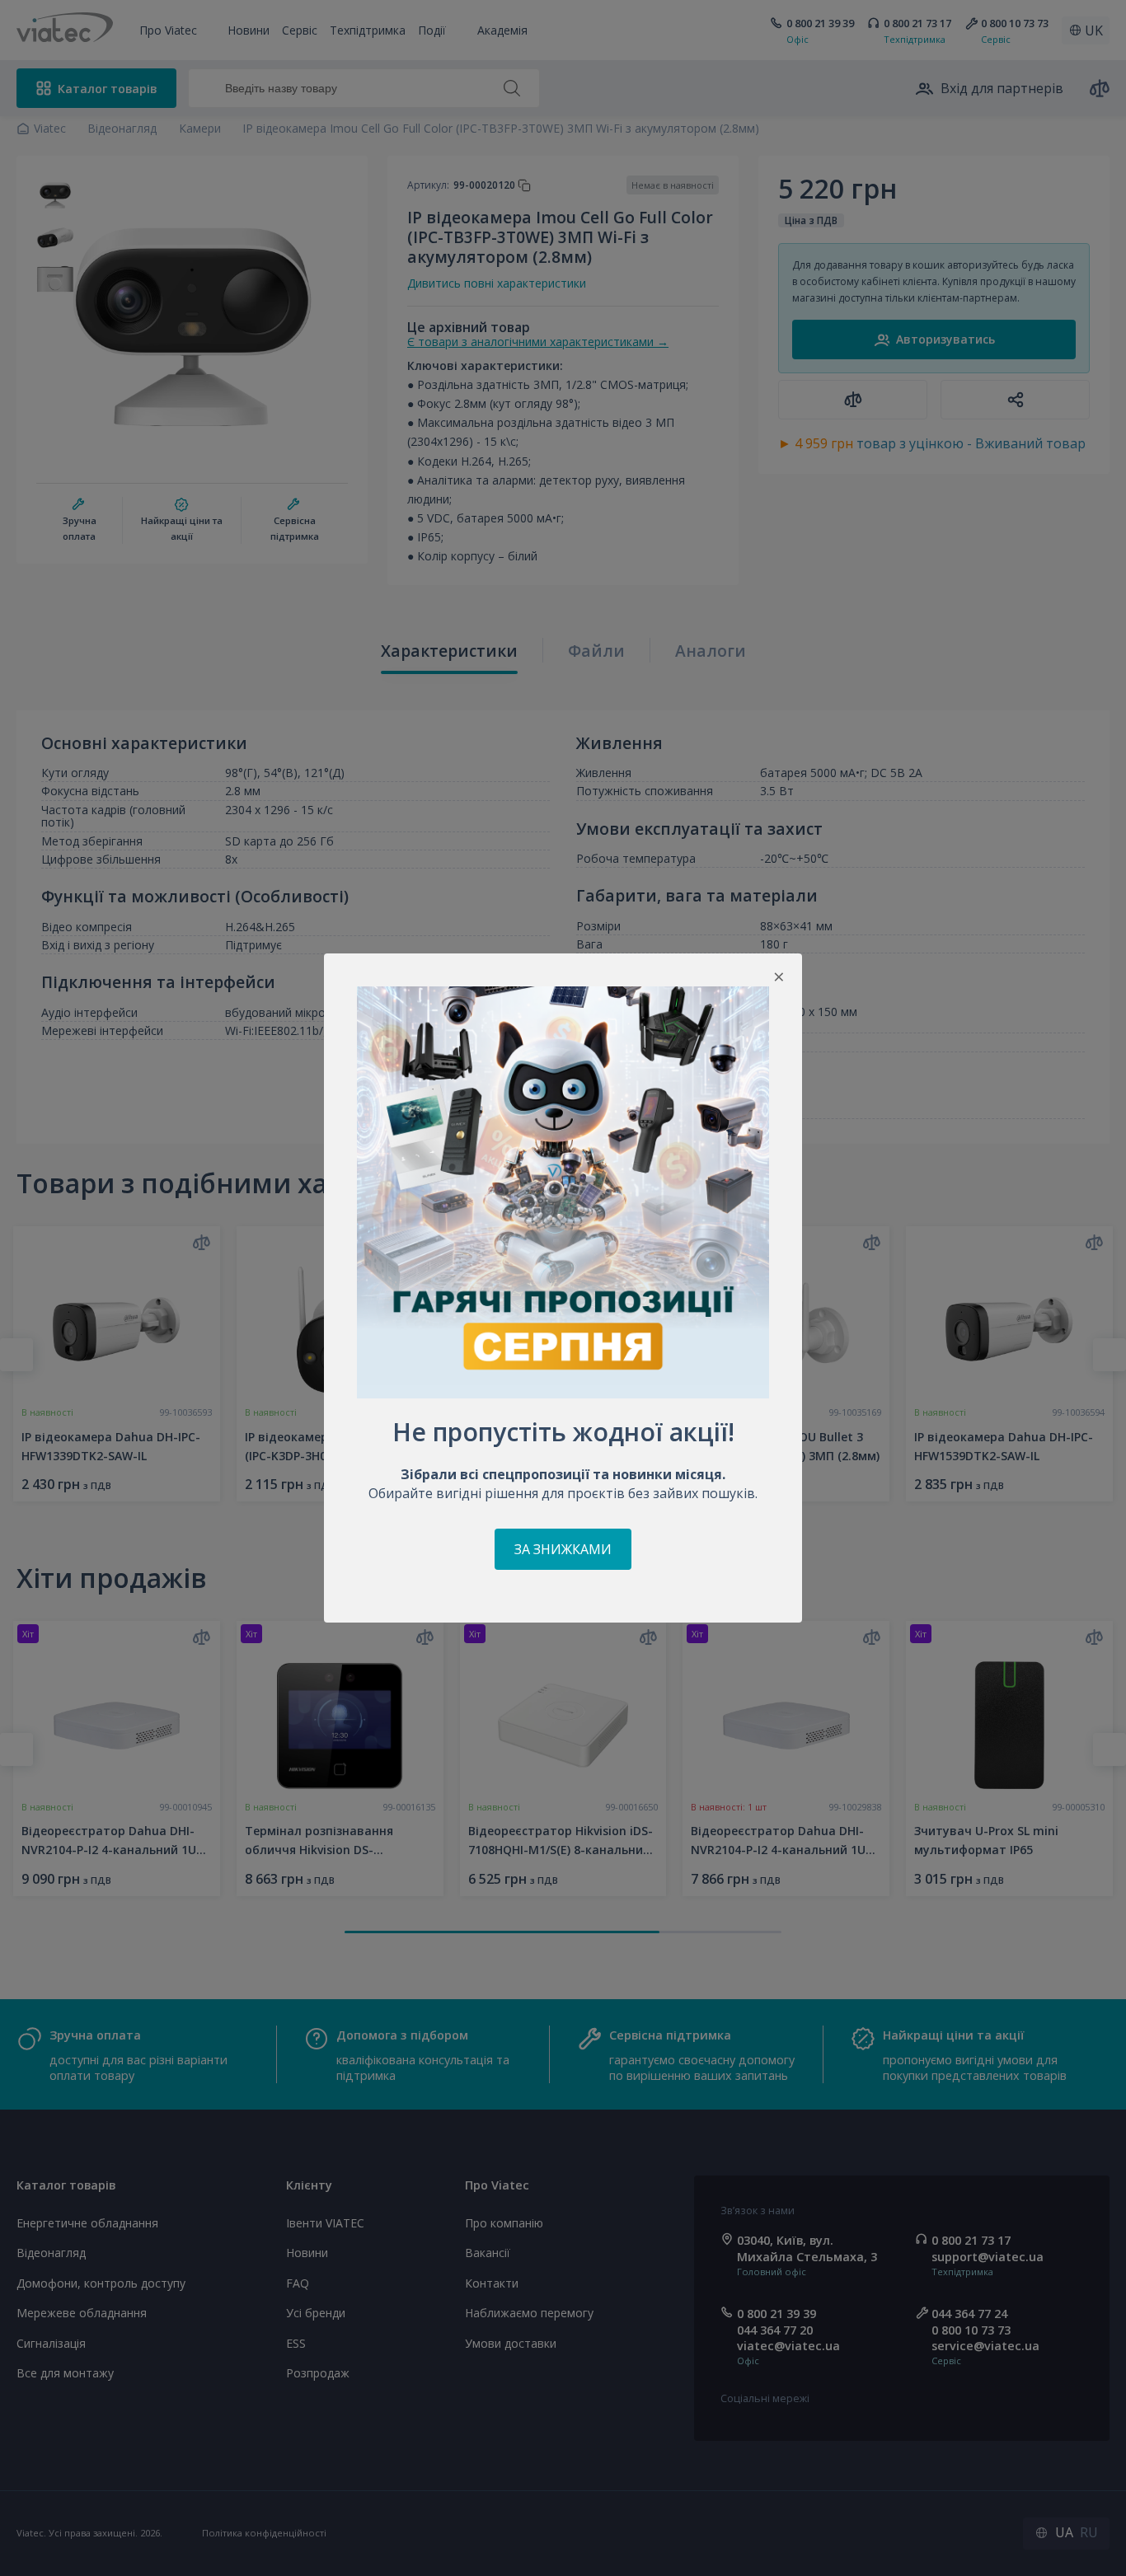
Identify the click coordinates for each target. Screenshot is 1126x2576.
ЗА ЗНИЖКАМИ (563, 1549)
